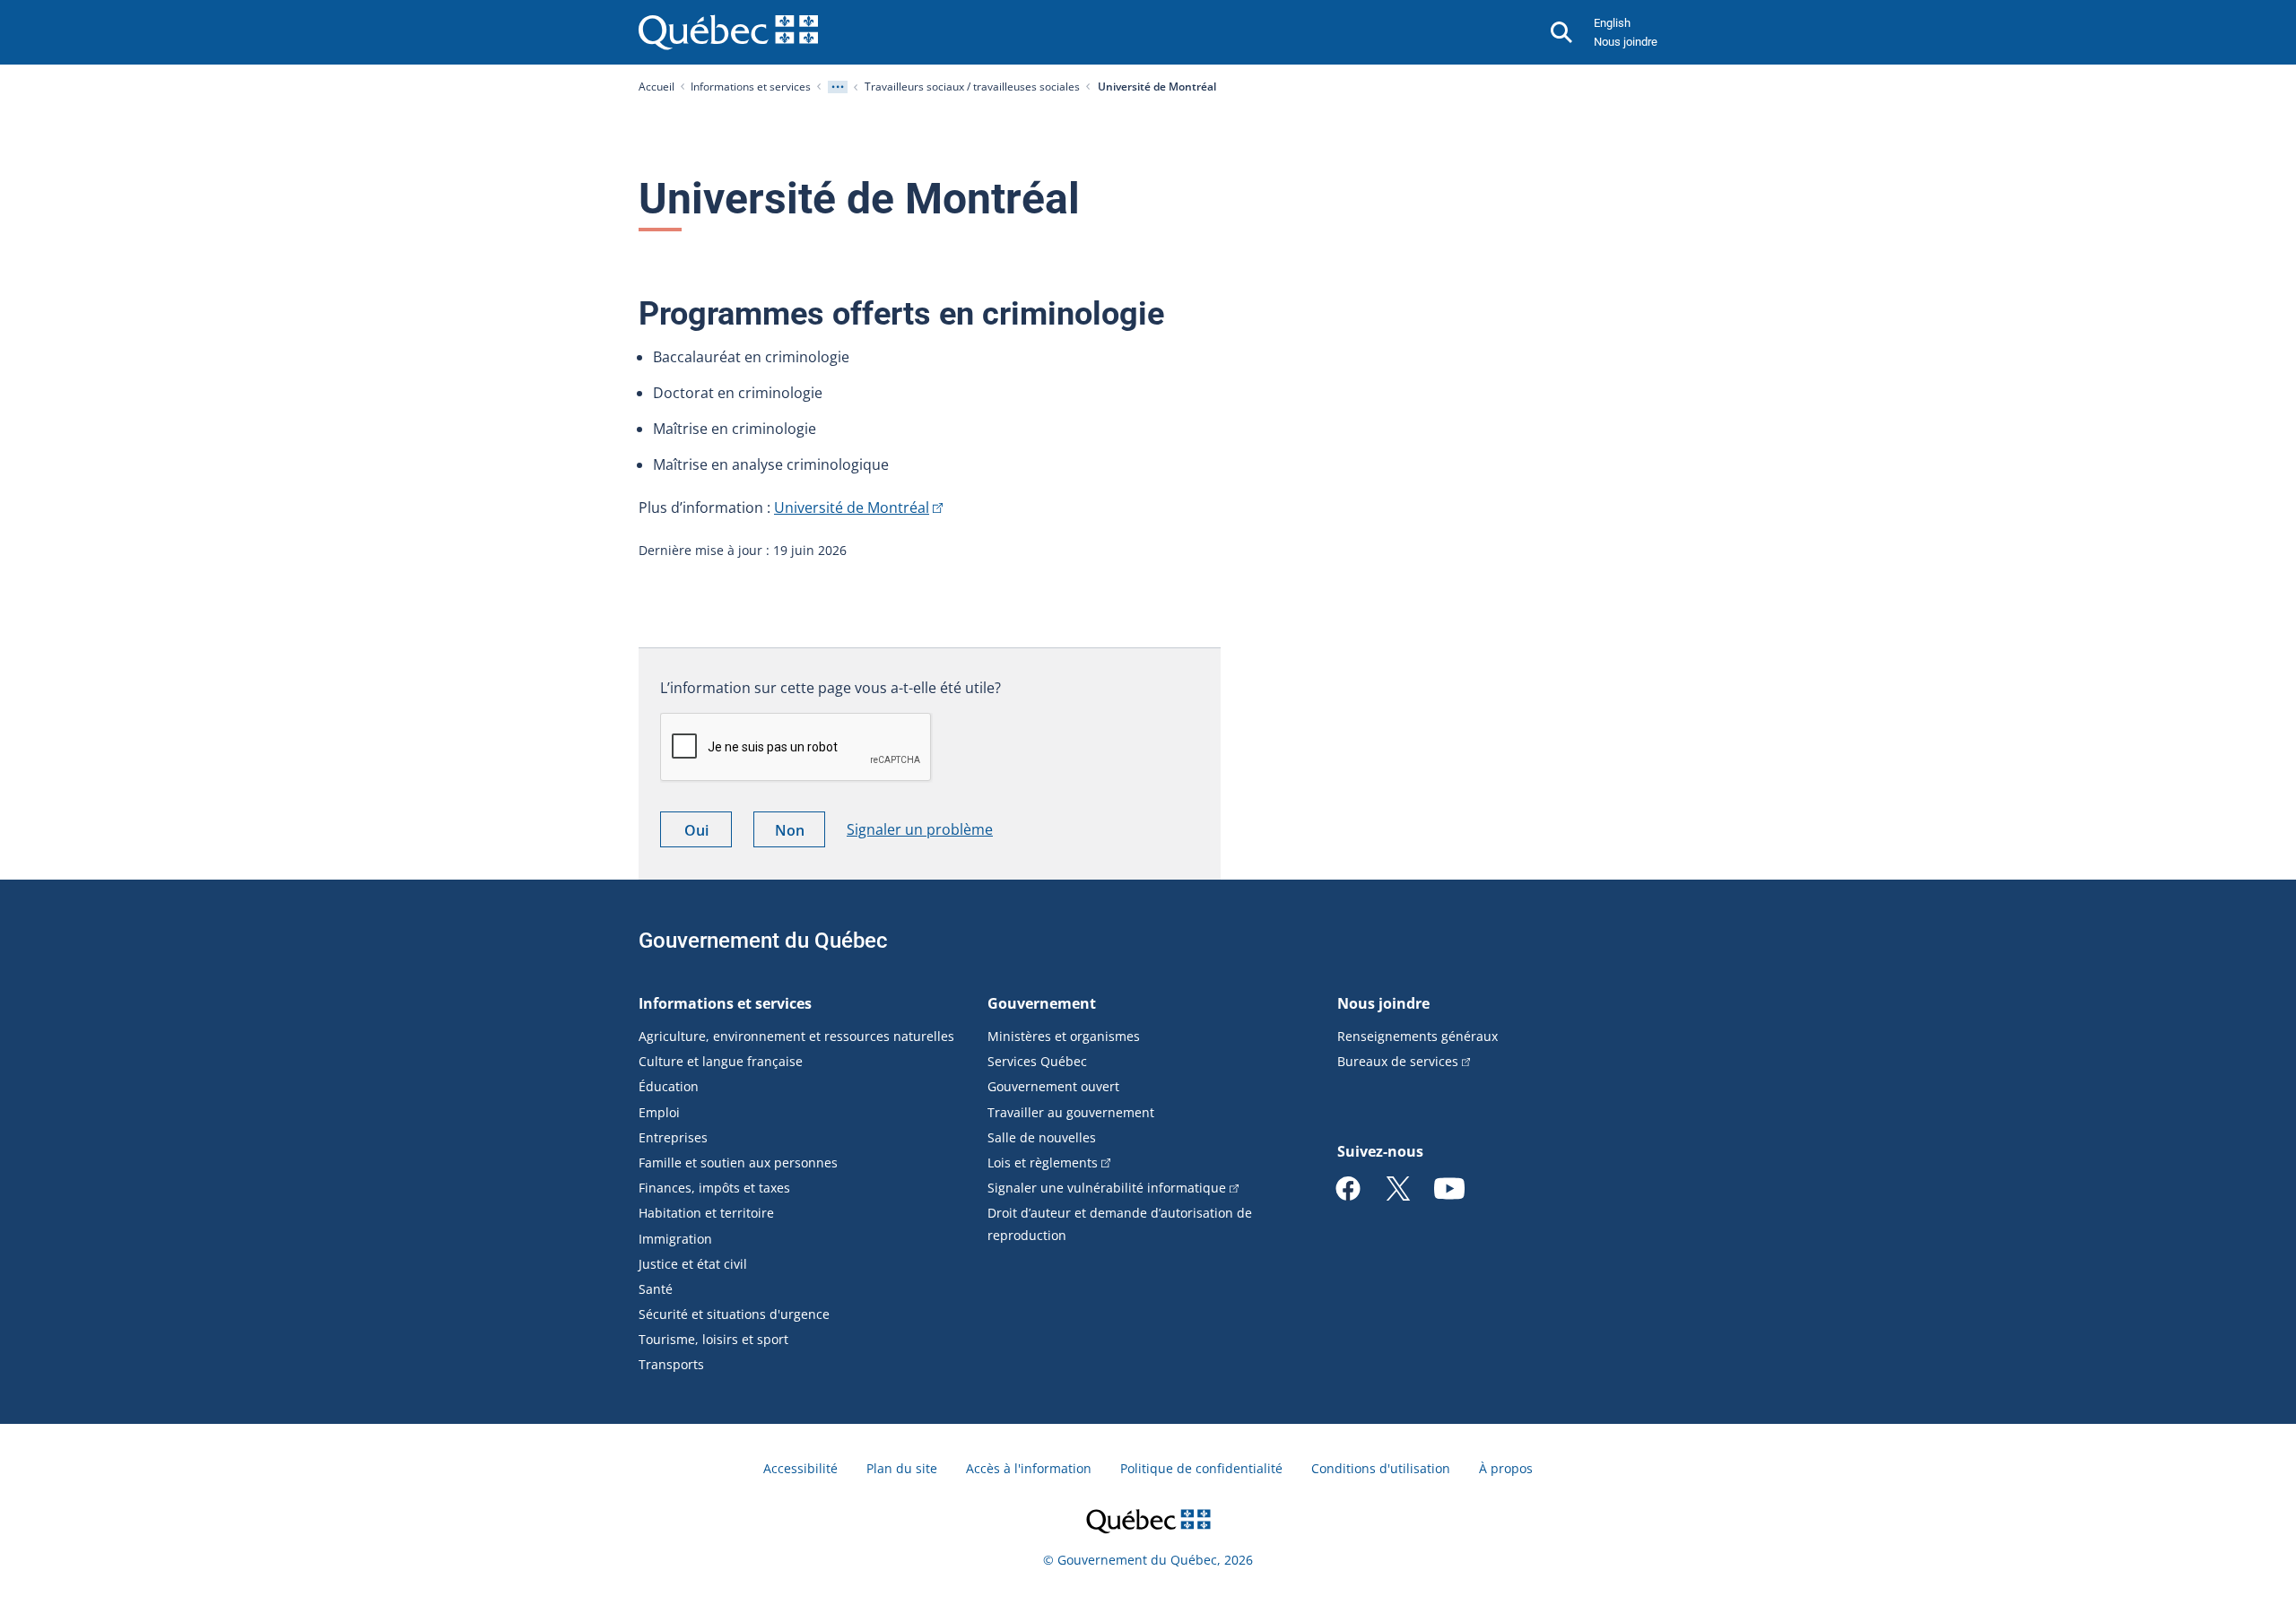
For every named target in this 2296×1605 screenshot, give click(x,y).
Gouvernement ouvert (1053, 1086)
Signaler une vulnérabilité (1107, 1188)
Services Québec (1037, 1061)
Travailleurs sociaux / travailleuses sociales (972, 87)
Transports (671, 1364)
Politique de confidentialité (1201, 1468)
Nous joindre (1626, 42)
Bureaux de (1398, 1061)
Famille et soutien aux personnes (738, 1163)
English (1612, 23)
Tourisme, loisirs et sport (713, 1339)
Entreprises (673, 1137)
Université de (852, 508)
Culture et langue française (721, 1061)
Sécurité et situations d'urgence (734, 1314)
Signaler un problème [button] (920, 829)
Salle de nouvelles (1042, 1137)
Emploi (659, 1112)
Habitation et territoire (706, 1213)
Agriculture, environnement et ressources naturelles (796, 1036)
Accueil (657, 87)
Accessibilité (800, 1468)
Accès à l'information (1029, 1468)
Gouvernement (1042, 1003)
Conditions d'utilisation (1381, 1468)
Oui (708, 833)
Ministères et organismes (1064, 1036)
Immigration (675, 1239)
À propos (1506, 1468)
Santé (656, 1289)
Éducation (669, 1086)
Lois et (1043, 1163)
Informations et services (751, 87)
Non (800, 833)
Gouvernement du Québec (763, 941)
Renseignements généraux (1418, 1036)
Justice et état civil (693, 1264)
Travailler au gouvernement (1071, 1112)
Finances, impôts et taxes (714, 1188)
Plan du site (902, 1468)
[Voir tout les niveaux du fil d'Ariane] (838, 87)
